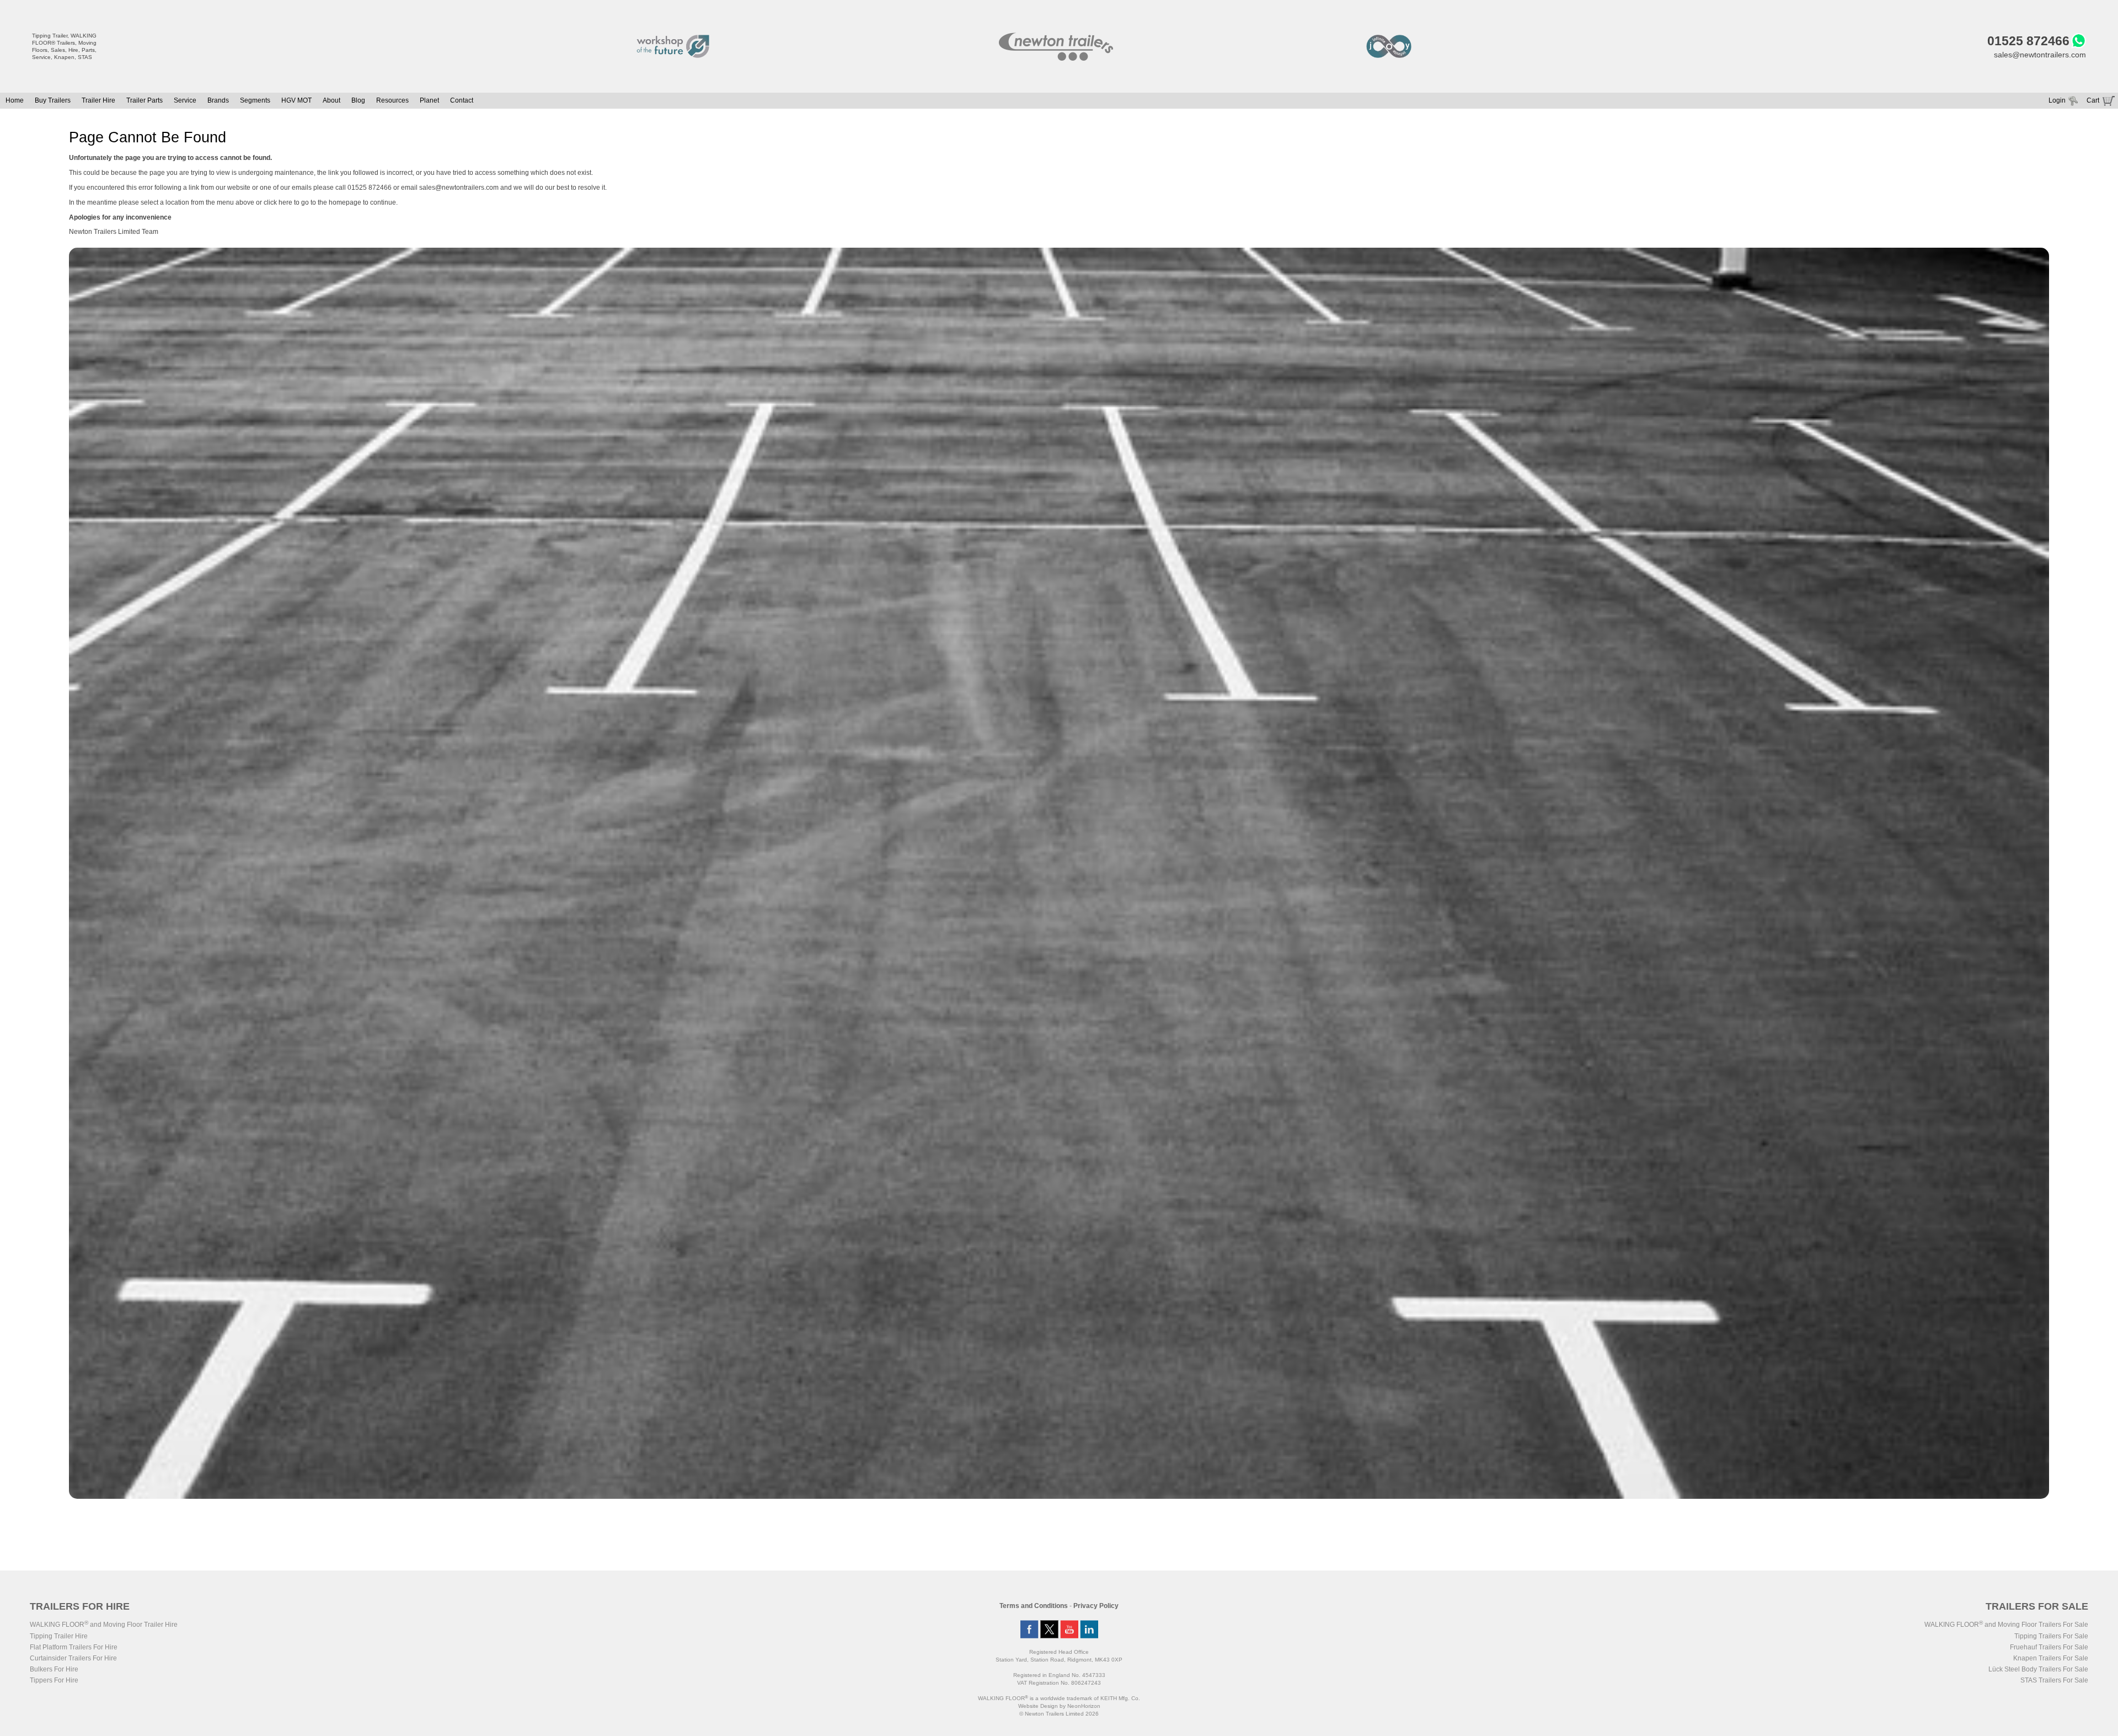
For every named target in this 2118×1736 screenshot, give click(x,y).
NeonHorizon (1084, 1706)
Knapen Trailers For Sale (2051, 1658)
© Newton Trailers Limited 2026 (1059, 1714)
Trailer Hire (98, 100)
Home (15, 100)
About (331, 100)
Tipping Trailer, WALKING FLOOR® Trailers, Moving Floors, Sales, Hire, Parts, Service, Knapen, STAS (64, 46)
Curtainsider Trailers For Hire (73, 1658)
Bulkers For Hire (54, 1669)
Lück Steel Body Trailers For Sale (2038, 1669)
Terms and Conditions (1034, 1606)
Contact (462, 100)
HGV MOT (296, 100)
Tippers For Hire (54, 1680)
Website (1038, 1706)
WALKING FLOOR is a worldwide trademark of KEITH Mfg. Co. (1059, 1698)
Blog (358, 100)
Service (185, 100)
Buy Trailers (53, 100)
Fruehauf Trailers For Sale (2049, 1647)
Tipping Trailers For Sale (2051, 1636)
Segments (255, 100)
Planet (429, 100)
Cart (2093, 100)
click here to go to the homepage (312, 202)
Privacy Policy (1096, 1606)
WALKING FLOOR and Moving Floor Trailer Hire (104, 1625)
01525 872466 (2028, 41)
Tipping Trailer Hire (59, 1636)
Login (2057, 100)
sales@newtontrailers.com (2040, 55)
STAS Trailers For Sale (2054, 1680)
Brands (218, 100)
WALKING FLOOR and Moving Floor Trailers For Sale (2006, 1625)
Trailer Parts (145, 100)
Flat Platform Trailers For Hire (74, 1647)
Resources (392, 100)
